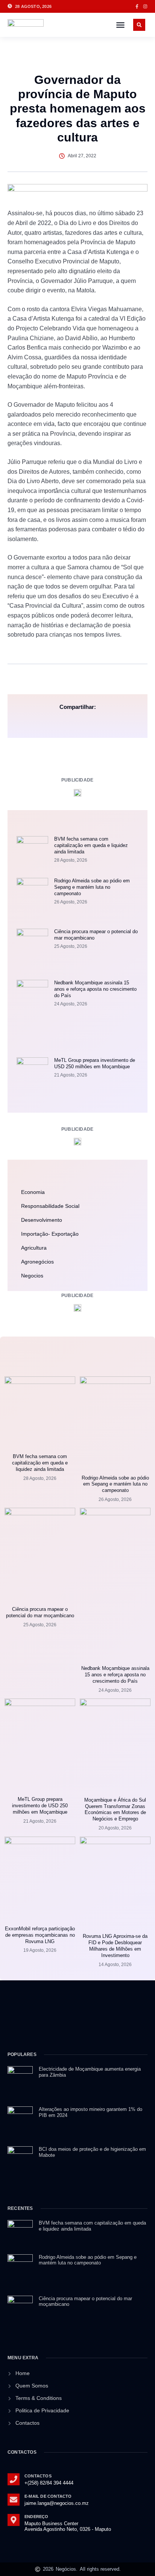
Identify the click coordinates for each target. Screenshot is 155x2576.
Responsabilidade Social (50, 1206)
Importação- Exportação (50, 1234)
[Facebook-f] (137, 6)
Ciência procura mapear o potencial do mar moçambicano (40, 1612)
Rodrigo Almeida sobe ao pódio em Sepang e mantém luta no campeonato (92, 887)
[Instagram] (145, 6)
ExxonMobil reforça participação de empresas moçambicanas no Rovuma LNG (40, 1935)
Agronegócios (37, 1262)
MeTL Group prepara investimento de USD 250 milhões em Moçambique (95, 1063)
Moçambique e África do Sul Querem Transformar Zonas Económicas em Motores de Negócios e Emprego (115, 1810)
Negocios (32, 1276)
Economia (33, 1192)
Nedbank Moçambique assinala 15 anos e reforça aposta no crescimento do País (95, 989)
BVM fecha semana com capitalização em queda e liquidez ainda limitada (91, 845)
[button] (120, 25)
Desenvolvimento (42, 1220)
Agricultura (34, 1248)
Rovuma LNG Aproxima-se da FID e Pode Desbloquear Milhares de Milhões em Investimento (115, 1946)
